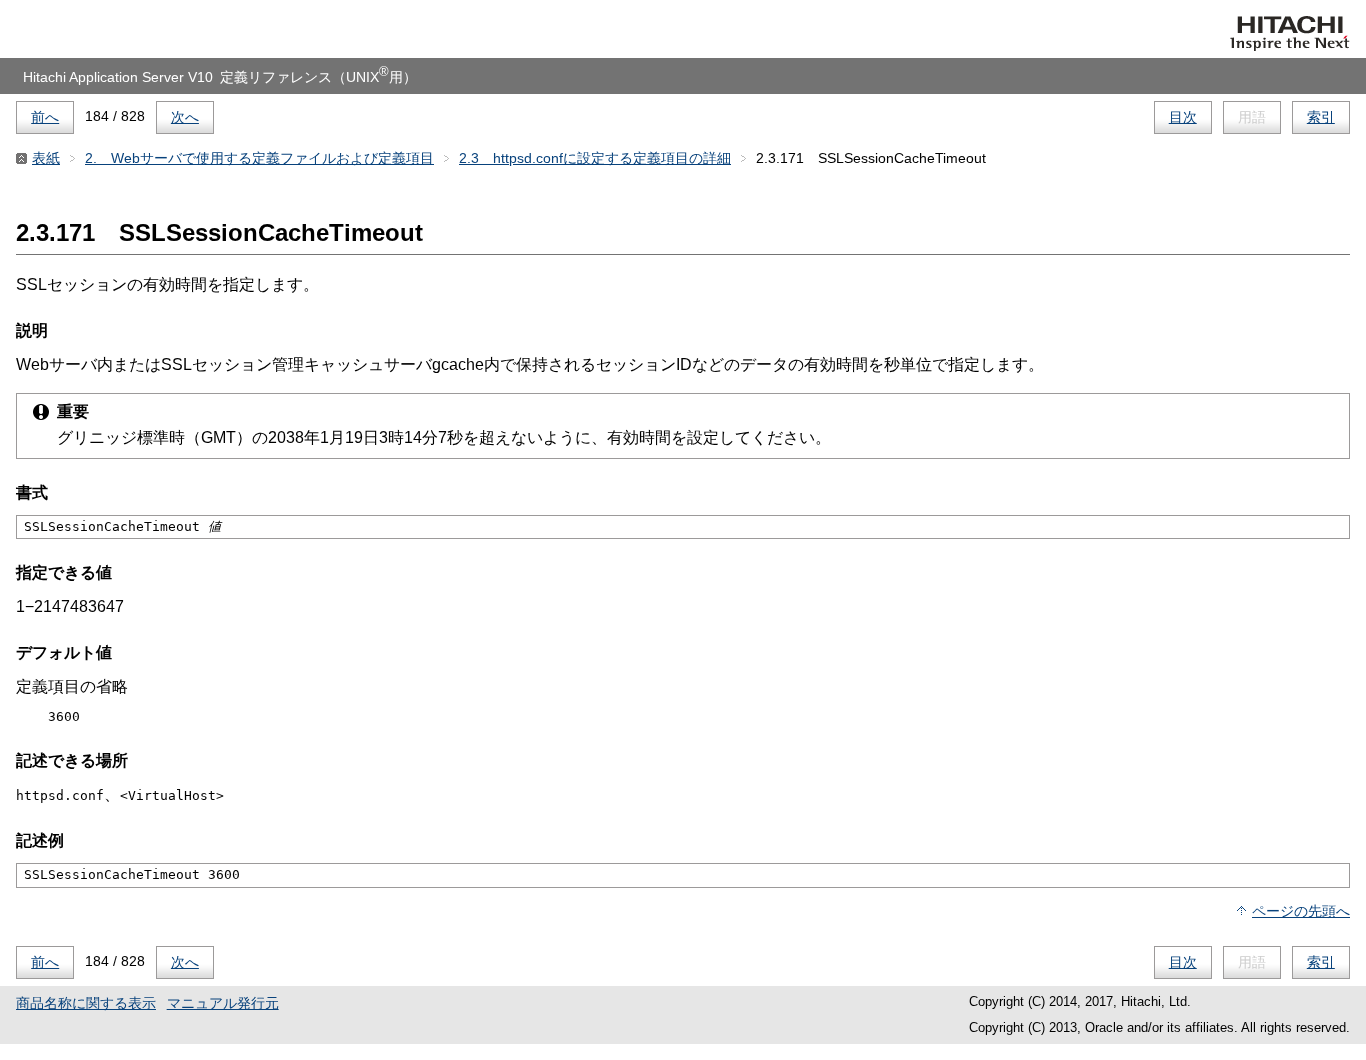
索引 (1321, 117)
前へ (45, 117)
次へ (185, 117)
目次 (1183, 117)
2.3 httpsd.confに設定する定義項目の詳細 (595, 158)
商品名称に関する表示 (86, 1003)
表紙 (46, 158)
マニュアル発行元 (223, 1003)
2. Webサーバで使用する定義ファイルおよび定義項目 (259, 158)
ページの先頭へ (1301, 911)
